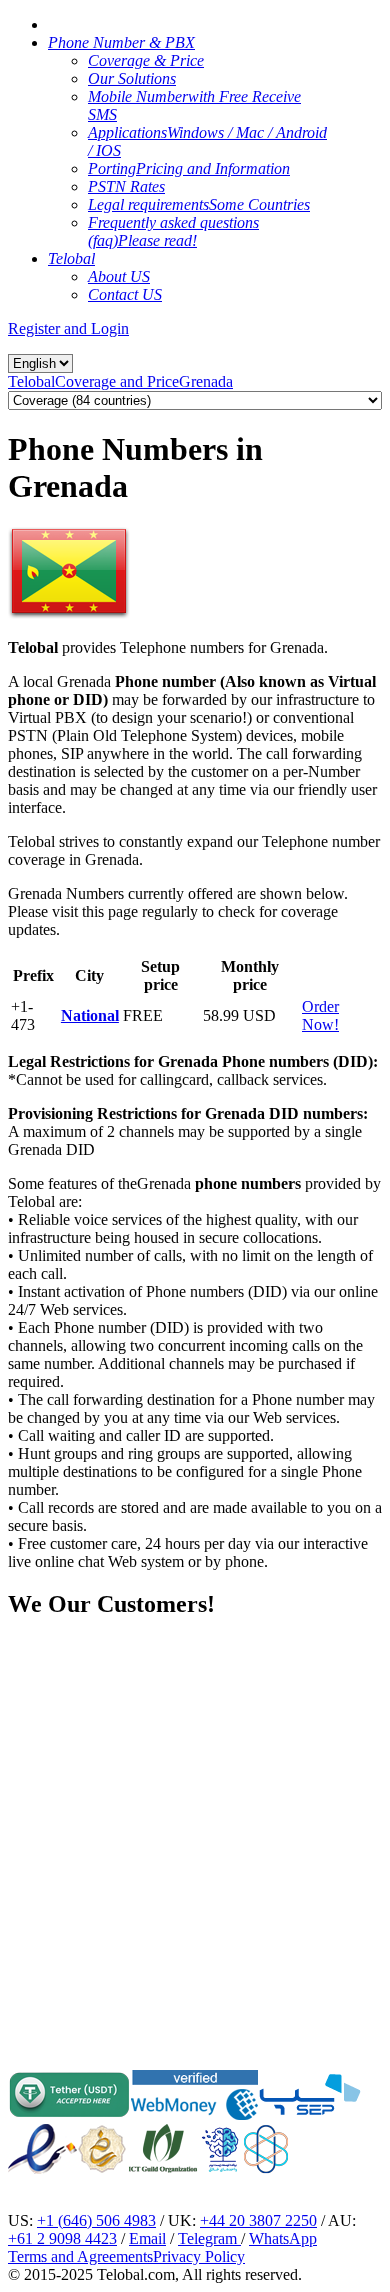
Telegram (209, 2238)
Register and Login (68, 328)
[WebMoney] (194, 2114)
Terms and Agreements (80, 2256)
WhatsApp (283, 2238)
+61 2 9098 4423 (62, 2238)
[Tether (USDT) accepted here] (69, 2114)
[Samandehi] (102, 2149)
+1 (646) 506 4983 (96, 2220)
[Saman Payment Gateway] (310, 2114)
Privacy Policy (199, 2256)
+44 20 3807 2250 (258, 2220)
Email (147, 2238)
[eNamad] (42, 2168)
